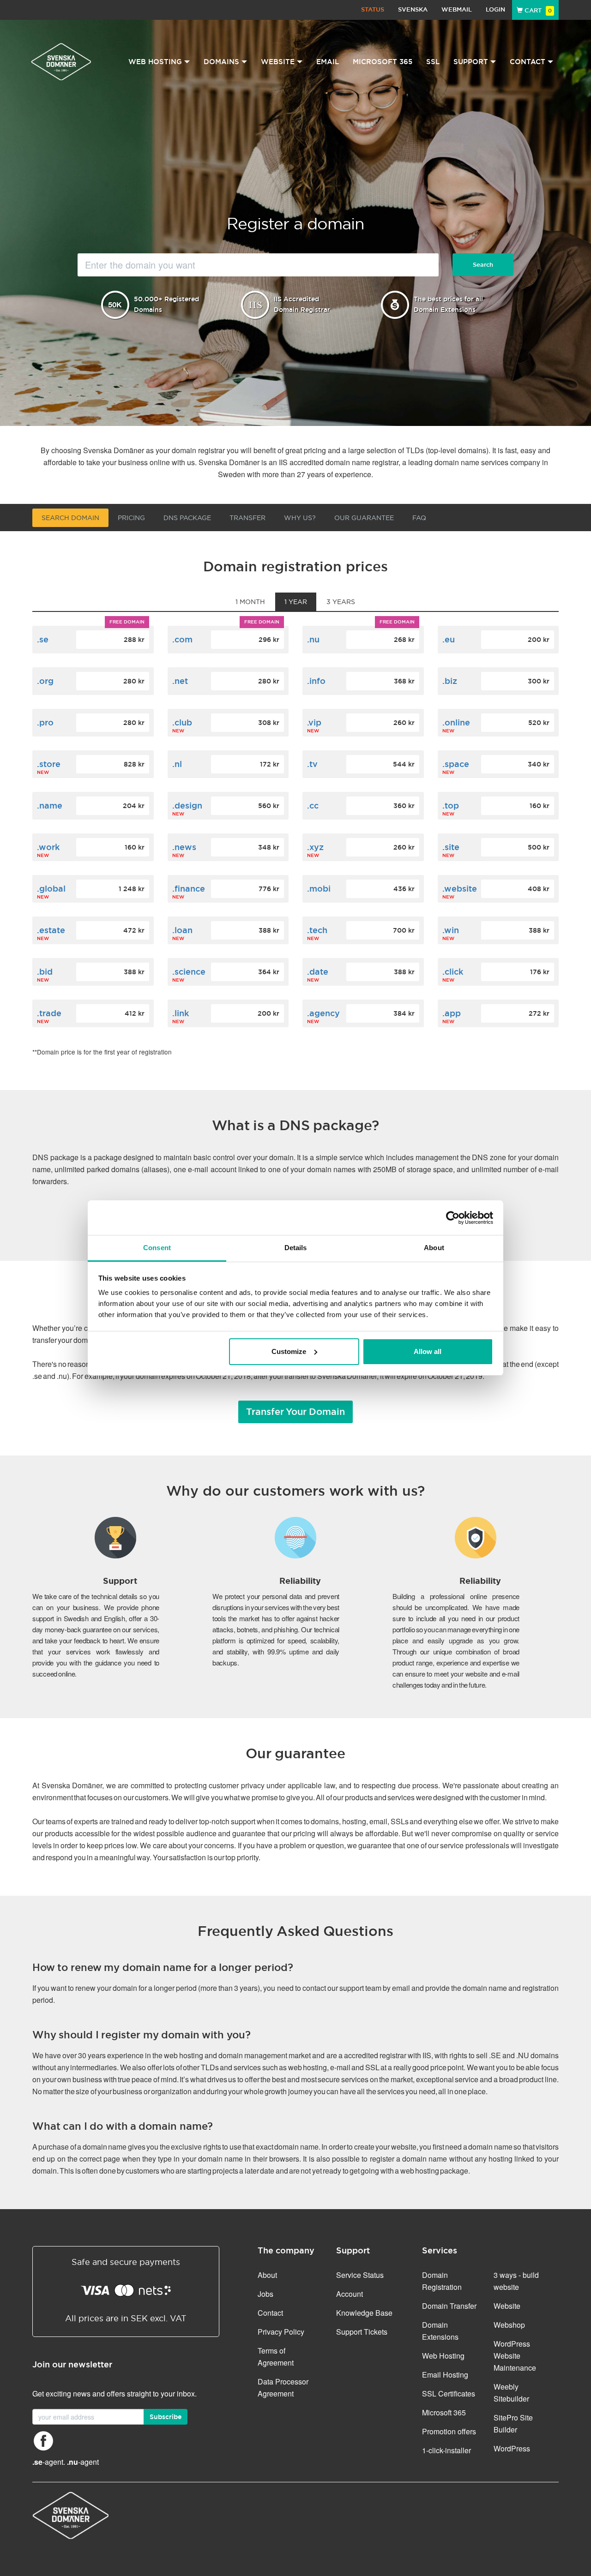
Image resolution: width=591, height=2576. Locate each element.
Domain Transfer (449, 2306)
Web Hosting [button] (155, 62)
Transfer (247, 518)
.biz (450, 681)
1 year (296, 602)
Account (350, 2294)
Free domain (127, 622)
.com (182, 639)
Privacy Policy (281, 2332)
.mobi (319, 889)
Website (507, 2306)
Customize (289, 1351)
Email (328, 62)
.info (316, 681)
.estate (51, 930)
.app (452, 1013)
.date (318, 972)
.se (43, 639)
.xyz (315, 847)
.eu (449, 639)
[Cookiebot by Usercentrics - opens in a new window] (453, 1218)
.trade (49, 1013)
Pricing (131, 518)
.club (182, 722)
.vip (314, 722)
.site (451, 847)
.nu (313, 639)
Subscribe (166, 2417)
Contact (270, 2313)
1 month (250, 602)
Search (483, 265)
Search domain (70, 518)
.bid (45, 972)
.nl (177, 764)
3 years (341, 602)
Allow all (428, 1351)
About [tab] (434, 1248)
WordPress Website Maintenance (515, 2356)
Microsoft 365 (383, 62)
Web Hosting (443, 2356)
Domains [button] (221, 62)
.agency (323, 1013)
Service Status (360, 2275)
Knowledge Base (364, 2313)
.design (187, 806)
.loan (182, 930)
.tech (317, 930)
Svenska (413, 9)
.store (49, 764)
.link (181, 1013)
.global (51, 889)
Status (373, 9)
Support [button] (471, 62)
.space (456, 764)
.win (451, 930)
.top (451, 806)
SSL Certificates (449, 2393)
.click (453, 972)
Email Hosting (445, 2375)
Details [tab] (296, 1248)
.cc (313, 806)
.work (48, 847)
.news (184, 847)
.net (180, 681)
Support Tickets (362, 2332)
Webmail (457, 9)
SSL (433, 62)
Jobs (265, 2294)
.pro (45, 722)
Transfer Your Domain (295, 1412)
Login (495, 9)
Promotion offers (449, 2431)
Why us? (300, 518)
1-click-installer (446, 2450)
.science (189, 972)
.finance (189, 889)
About (267, 2275)
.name (50, 806)
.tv (312, 764)
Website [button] (278, 62)
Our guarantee (364, 518)
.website (460, 889)
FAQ (419, 518)
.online (456, 722)
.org (45, 681)
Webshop (509, 2325)
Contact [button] (528, 62)
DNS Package (187, 518)
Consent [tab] (157, 1248)
